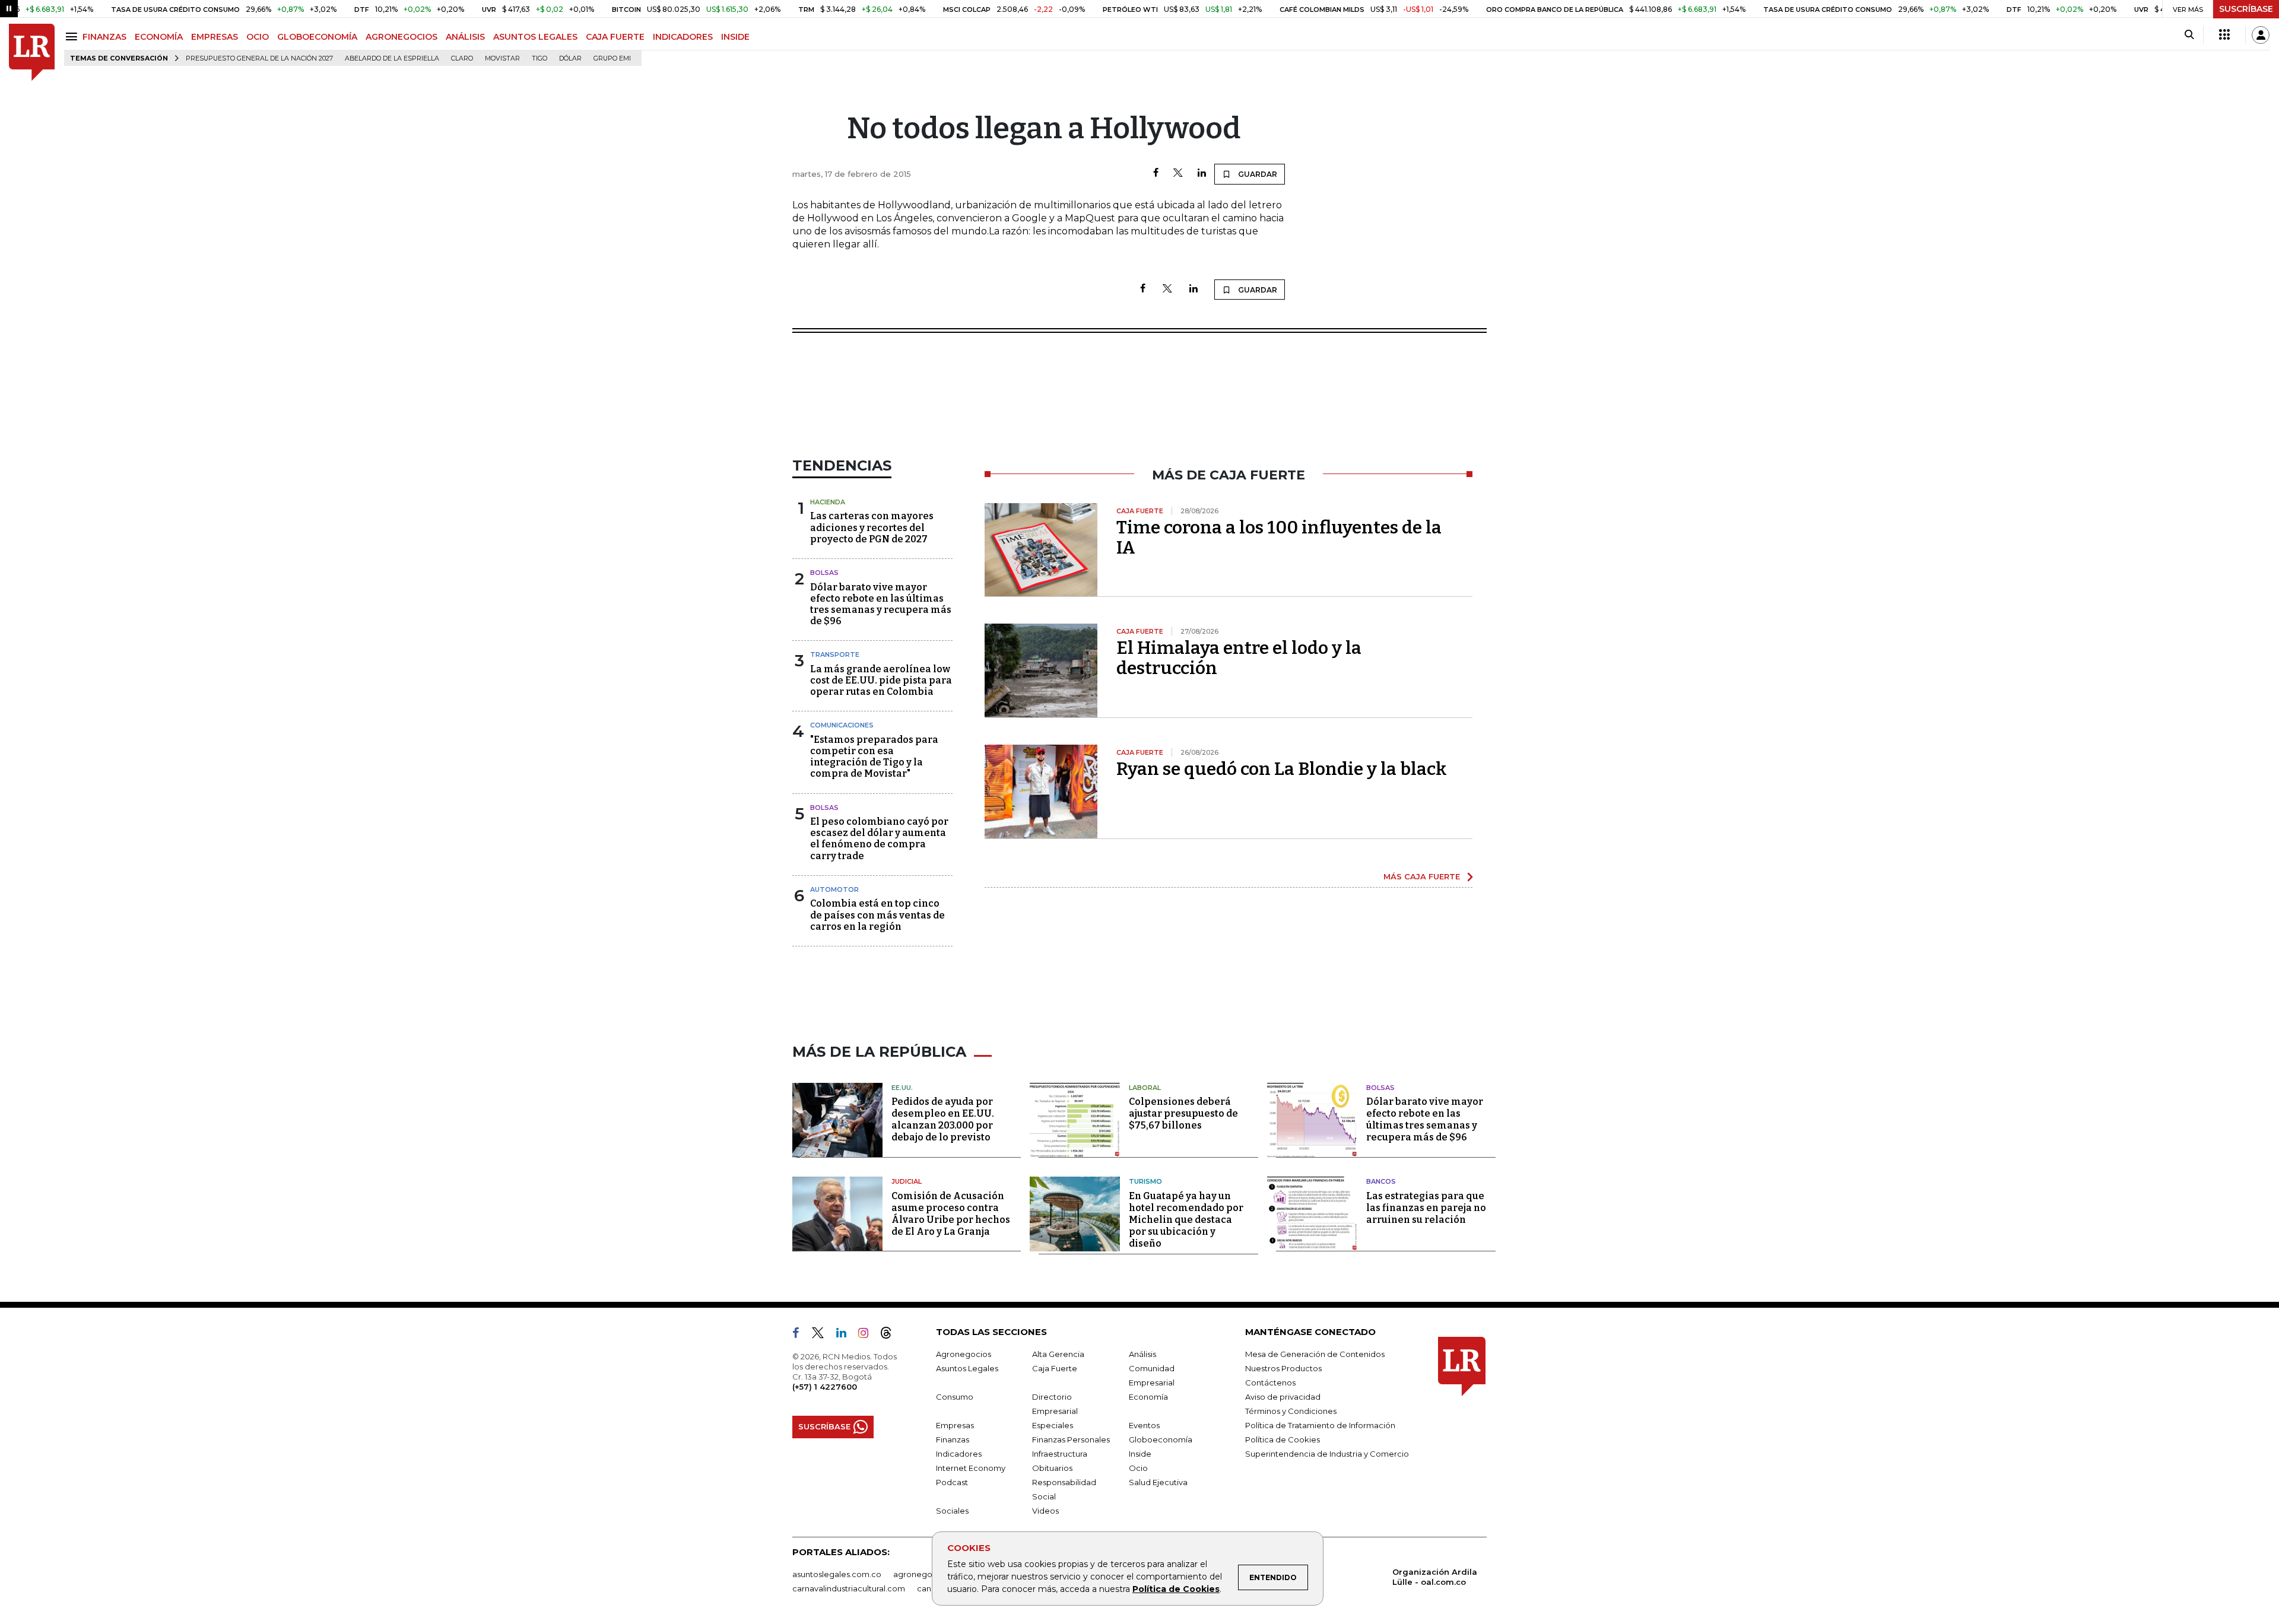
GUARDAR (1257, 174)
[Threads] (891, 1335)
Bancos (1381, 1181)
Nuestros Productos (1283, 1368)
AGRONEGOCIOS (401, 37)
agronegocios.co (926, 1574)
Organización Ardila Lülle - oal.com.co (1435, 1577)
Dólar (570, 58)
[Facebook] (1156, 174)
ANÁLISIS (465, 37)
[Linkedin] (1202, 174)
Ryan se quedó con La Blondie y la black (1282, 769)
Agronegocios (964, 1354)
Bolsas (824, 573)
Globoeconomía (1161, 1439)
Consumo (955, 1397)
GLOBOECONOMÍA (317, 37)
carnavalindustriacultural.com (849, 1588)
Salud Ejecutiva (1158, 1482)
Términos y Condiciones (1291, 1411)
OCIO (258, 37)
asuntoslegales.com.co (837, 1574)
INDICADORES (683, 37)
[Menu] (73, 36)
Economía (1148, 1397)
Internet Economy (971, 1468)
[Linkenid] (846, 1335)
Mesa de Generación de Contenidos (1315, 1354)
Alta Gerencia (1058, 1354)
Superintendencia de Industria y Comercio (1327, 1454)
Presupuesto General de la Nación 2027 (259, 58)
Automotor (834, 889)
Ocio (1138, 1468)
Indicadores (959, 1454)
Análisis (1142, 1354)
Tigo (539, 58)
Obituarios (1052, 1468)
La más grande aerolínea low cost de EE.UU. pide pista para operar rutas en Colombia (881, 680)
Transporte (835, 654)
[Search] (2189, 35)
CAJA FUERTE (615, 37)
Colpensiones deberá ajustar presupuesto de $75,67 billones (1183, 1113)
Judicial (907, 1181)
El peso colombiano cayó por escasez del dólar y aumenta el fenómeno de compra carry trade (879, 839)
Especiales (1053, 1425)
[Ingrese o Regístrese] (2261, 35)
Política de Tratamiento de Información (1320, 1425)
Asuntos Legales (967, 1368)
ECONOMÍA (159, 37)
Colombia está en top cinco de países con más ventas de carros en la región (877, 915)
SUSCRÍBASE (2246, 9)
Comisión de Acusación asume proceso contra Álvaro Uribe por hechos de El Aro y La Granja (951, 1214)
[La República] (32, 53)
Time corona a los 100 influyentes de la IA (1279, 538)
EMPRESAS (215, 37)
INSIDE (735, 37)
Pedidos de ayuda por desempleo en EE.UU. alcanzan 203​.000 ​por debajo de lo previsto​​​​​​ (943, 1119)
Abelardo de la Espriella (392, 58)
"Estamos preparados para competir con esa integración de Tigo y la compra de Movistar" (874, 757)
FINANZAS (104, 37)
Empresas (955, 1425)
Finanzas (953, 1439)
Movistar (502, 58)
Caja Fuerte (1055, 1368)
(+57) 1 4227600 (825, 1387)
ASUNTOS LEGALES (535, 37)
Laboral (1145, 1088)
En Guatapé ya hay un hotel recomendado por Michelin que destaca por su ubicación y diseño (1186, 1220)
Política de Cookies (1176, 1589)
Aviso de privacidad (1283, 1397)
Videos (1045, 1511)
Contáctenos (1270, 1383)
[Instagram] (868, 1335)
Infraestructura (1060, 1454)
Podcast (952, 1482)
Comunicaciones (842, 725)
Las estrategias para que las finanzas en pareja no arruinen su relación (1426, 1208)
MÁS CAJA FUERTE (1422, 876)
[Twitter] (1178, 174)
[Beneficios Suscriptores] (2224, 35)
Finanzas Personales (1071, 1439)
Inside (1140, 1454)
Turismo (1145, 1181)
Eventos (1144, 1425)
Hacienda (828, 502)
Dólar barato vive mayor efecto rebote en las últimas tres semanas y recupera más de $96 (881, 604)
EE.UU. (902, 1088)
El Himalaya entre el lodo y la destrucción (1239, 658)
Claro (462, 58)
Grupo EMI (612, 58)
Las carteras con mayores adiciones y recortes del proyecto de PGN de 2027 (872, 527)
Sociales (952, 1511)
